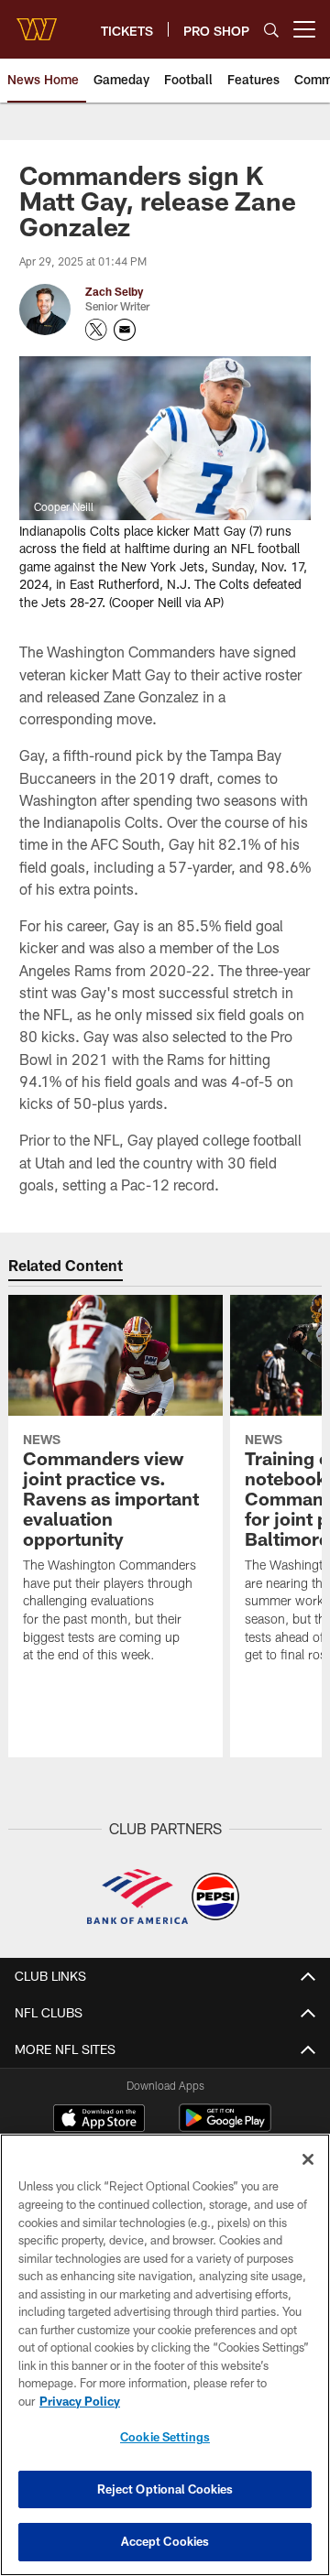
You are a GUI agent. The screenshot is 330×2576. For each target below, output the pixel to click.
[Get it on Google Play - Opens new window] (225, 2127)
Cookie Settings (165, 2437)
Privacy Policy (80, 2401)
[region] (165, 2355)
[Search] (271, 30)
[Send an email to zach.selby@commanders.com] (125, 330)
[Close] (308, 2159)
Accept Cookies (165, 2541)
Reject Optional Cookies (165, 2489)
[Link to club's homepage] (37, 22)
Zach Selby (114, 291)
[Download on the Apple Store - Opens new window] (99, 2120)
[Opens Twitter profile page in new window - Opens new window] (96, 330)
